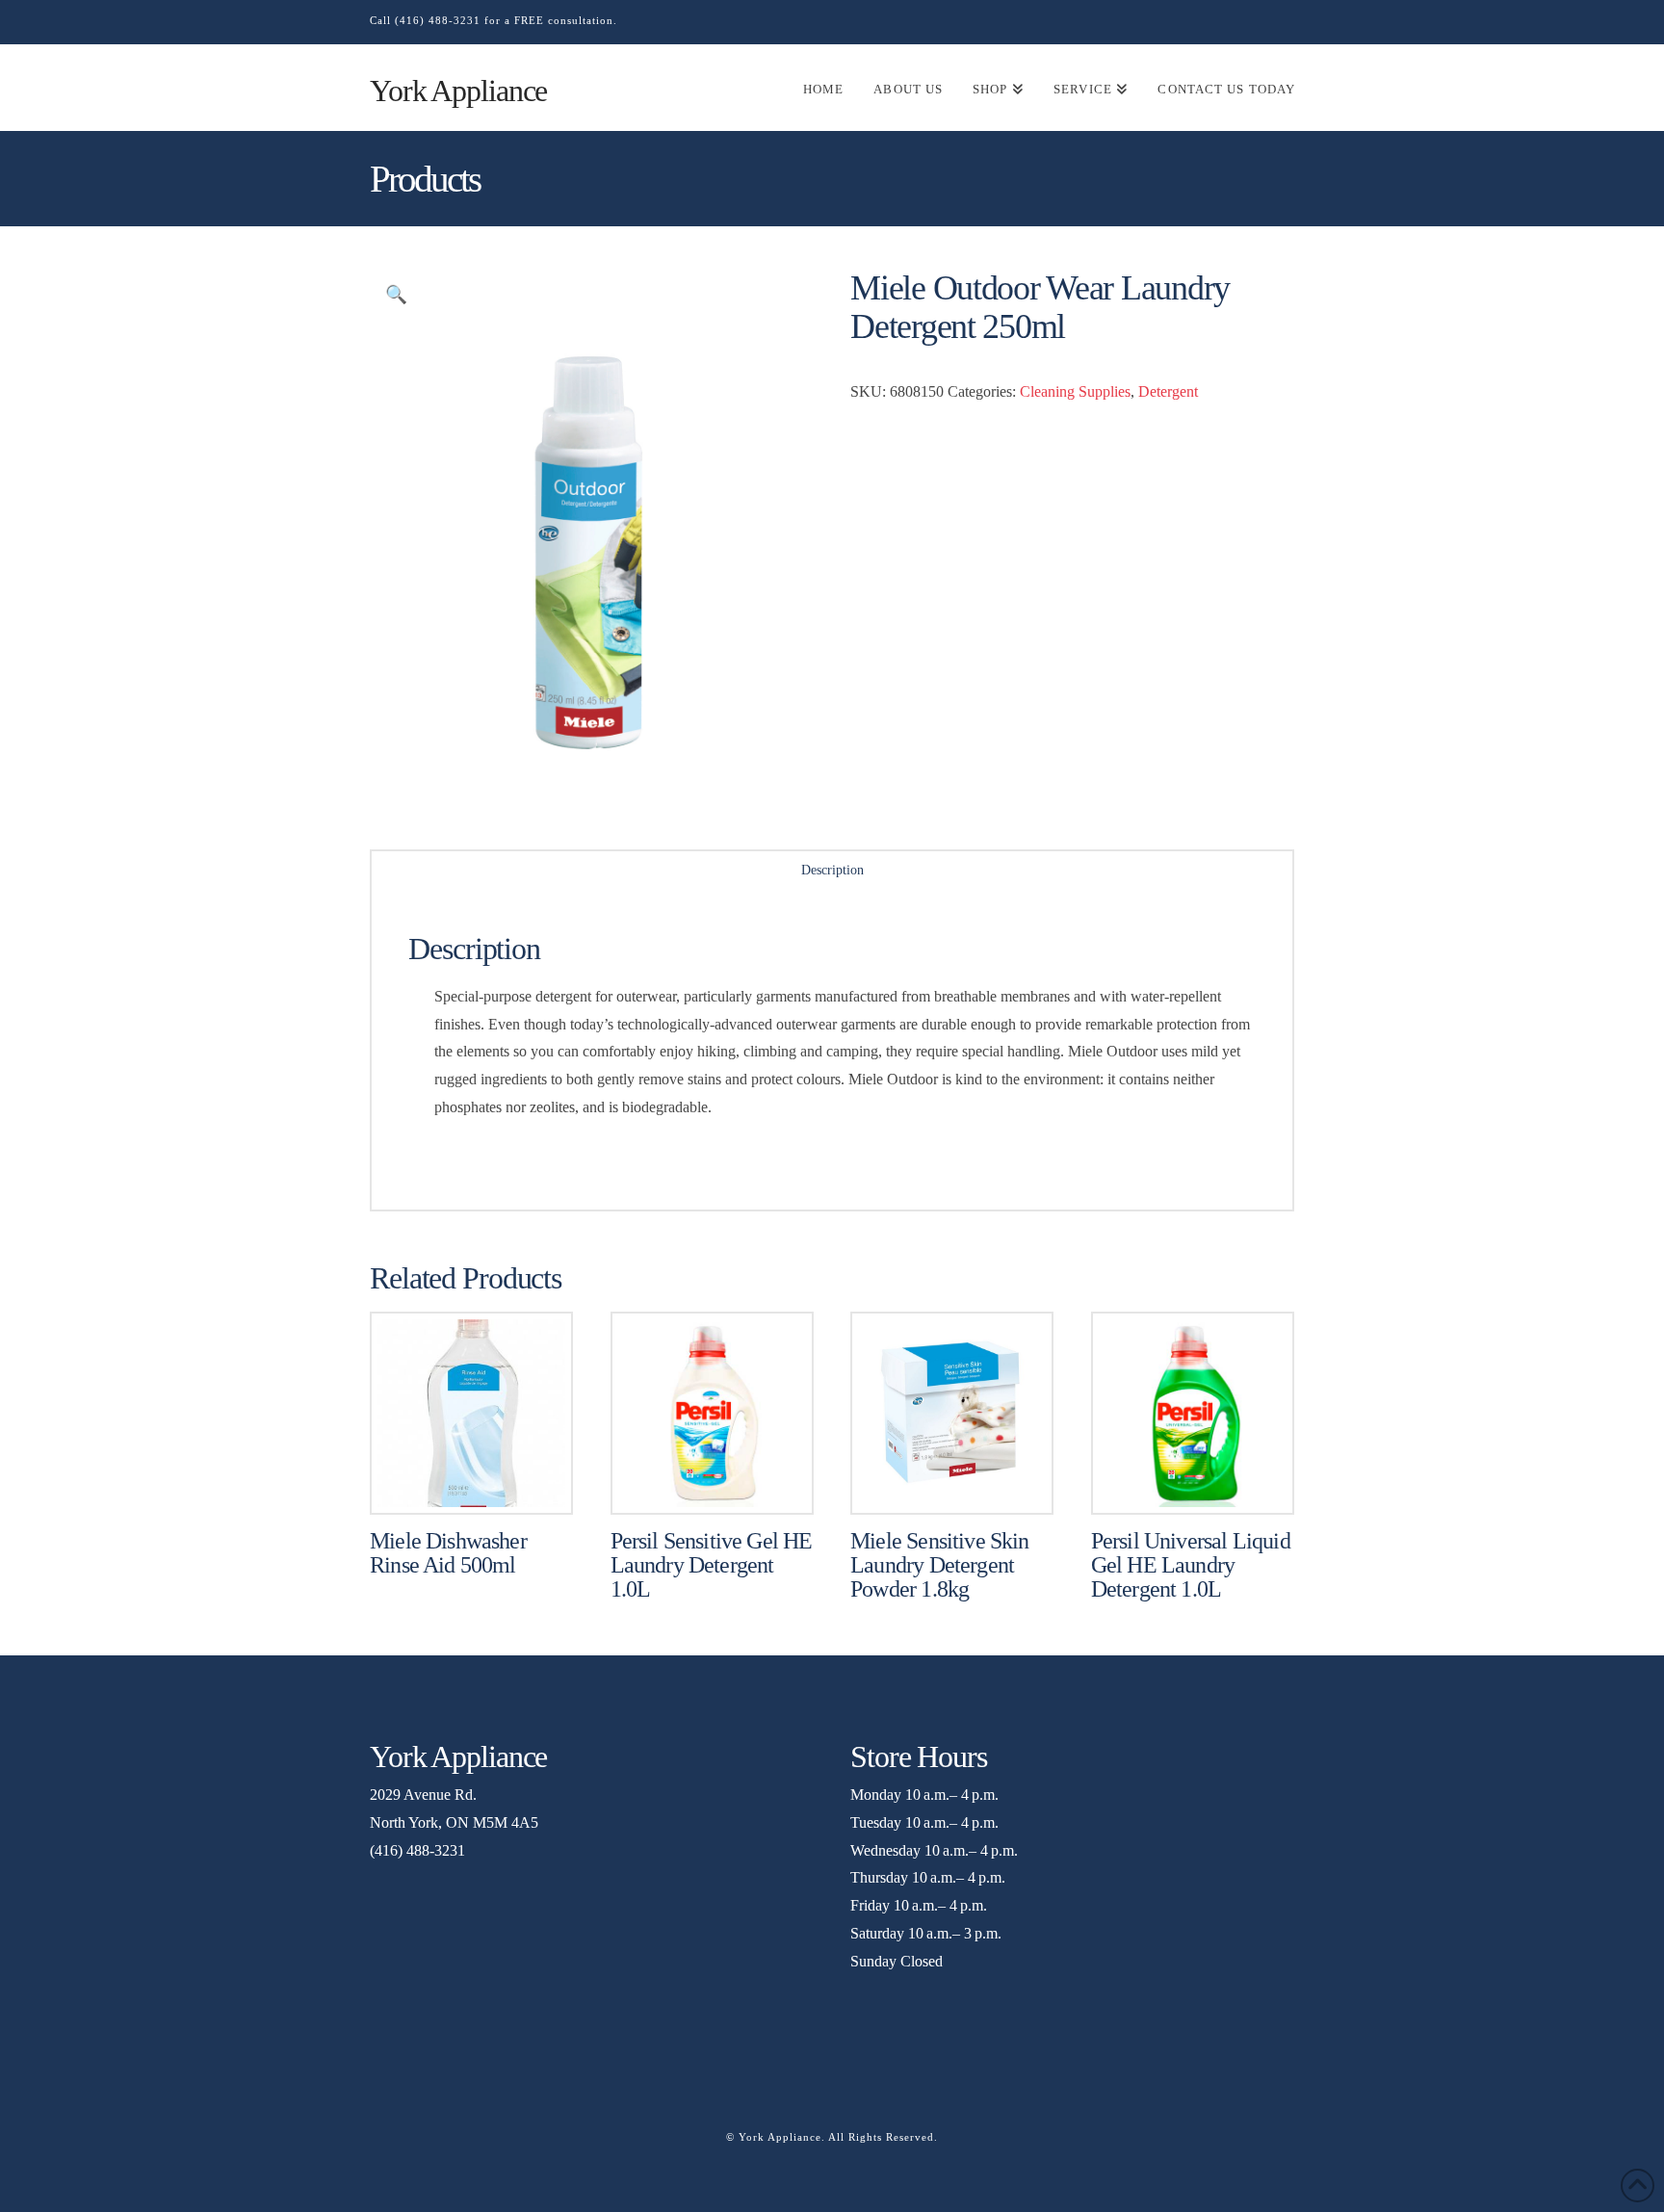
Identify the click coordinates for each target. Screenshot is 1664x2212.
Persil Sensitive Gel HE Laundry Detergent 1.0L (712, 1565)
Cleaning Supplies (1075, 391)
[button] (396, 295)
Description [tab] (832, 870)
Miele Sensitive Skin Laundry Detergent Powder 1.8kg (939, 1565)
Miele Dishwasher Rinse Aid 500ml (448, 1553)
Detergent (1168, 391)
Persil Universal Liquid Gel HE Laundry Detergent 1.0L (1191, 1565)
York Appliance (458, 91)
